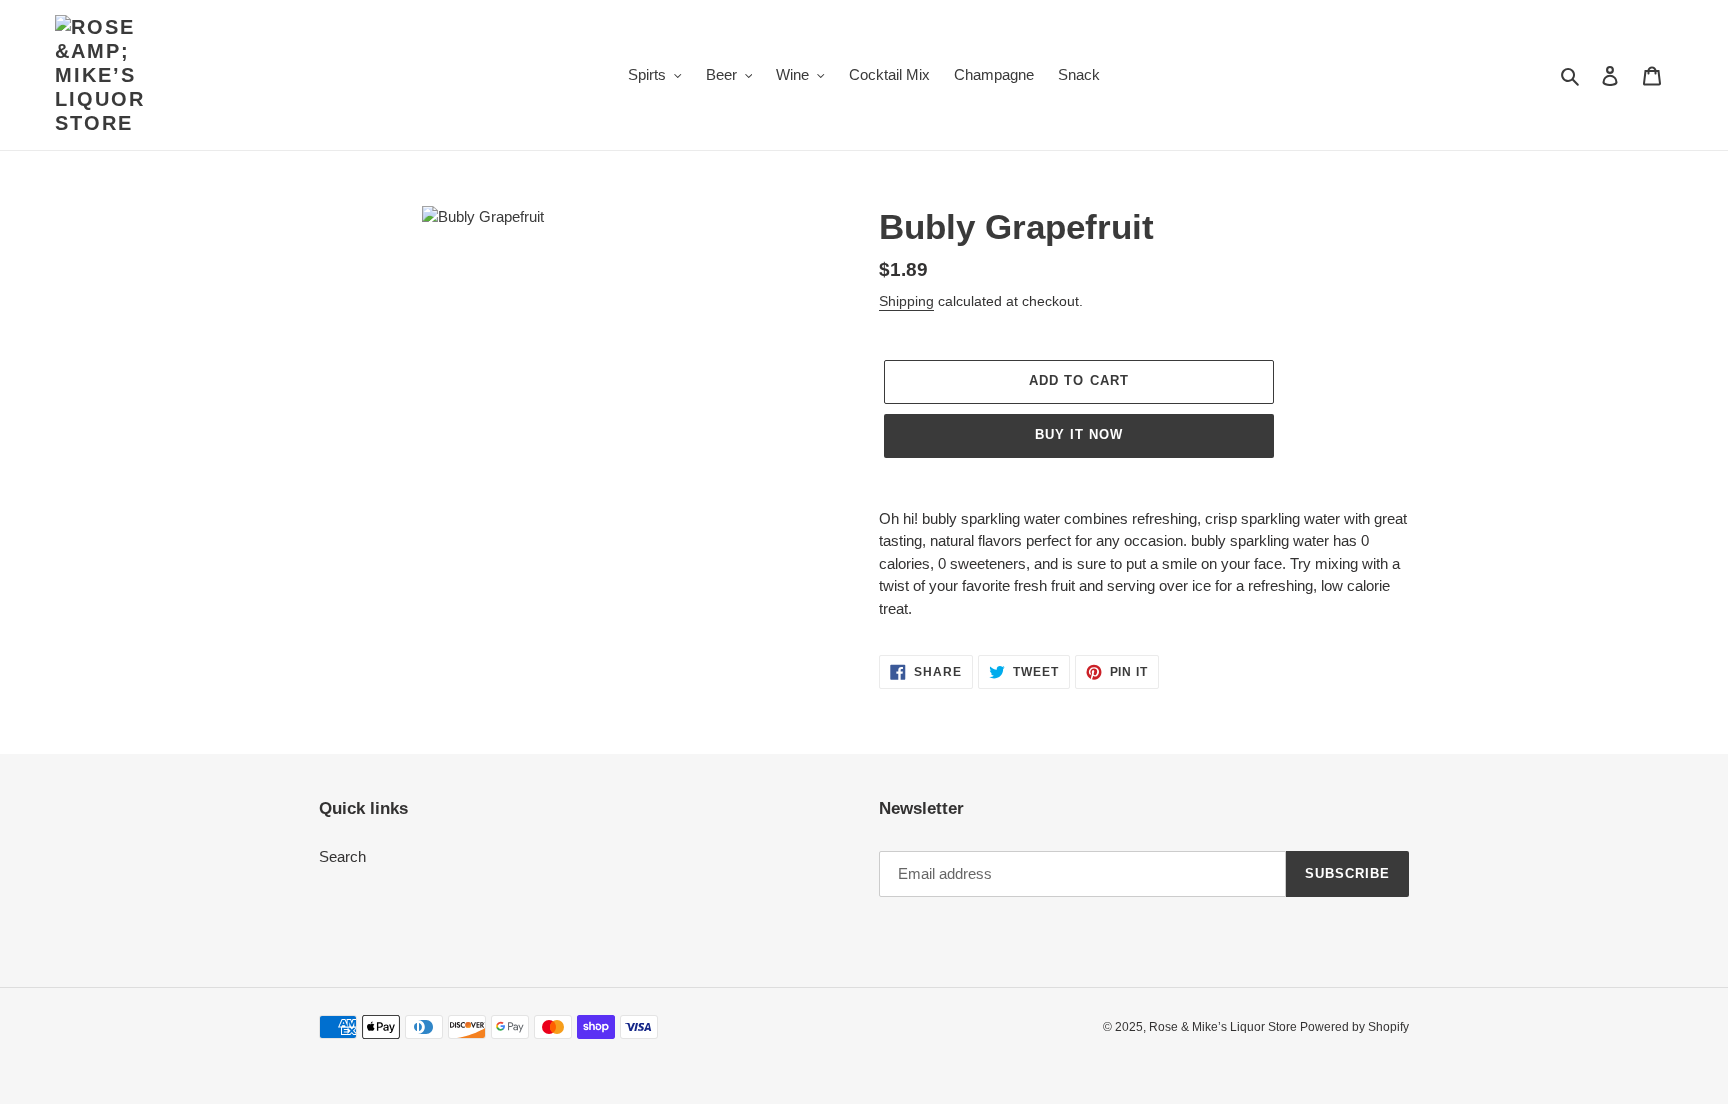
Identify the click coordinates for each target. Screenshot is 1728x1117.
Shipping (906, 301)
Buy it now (1079, 434)
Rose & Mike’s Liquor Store (1224, 1027)
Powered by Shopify (1354, 1027)
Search (342, 856)
